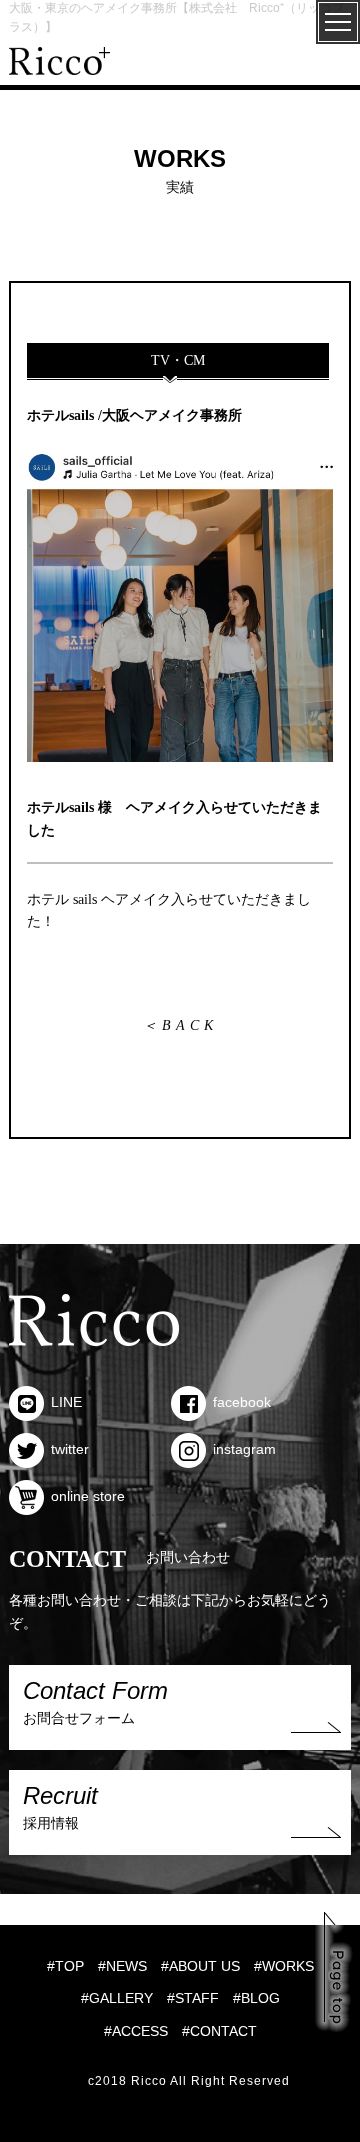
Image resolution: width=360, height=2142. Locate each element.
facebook (242, 1402)
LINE (66, 1402)
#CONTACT (219, 2031)
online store (88, 1496)
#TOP (65, 1966)
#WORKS (284, 1966)
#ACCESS (136, 2031)
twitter (70, 1449)
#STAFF (193, 1998)
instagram (244, 1449)
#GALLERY (117, 1998)
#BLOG (256, 1998)
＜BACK (180, 1025)
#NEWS (122, 1966)
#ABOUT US (200, 1966)
